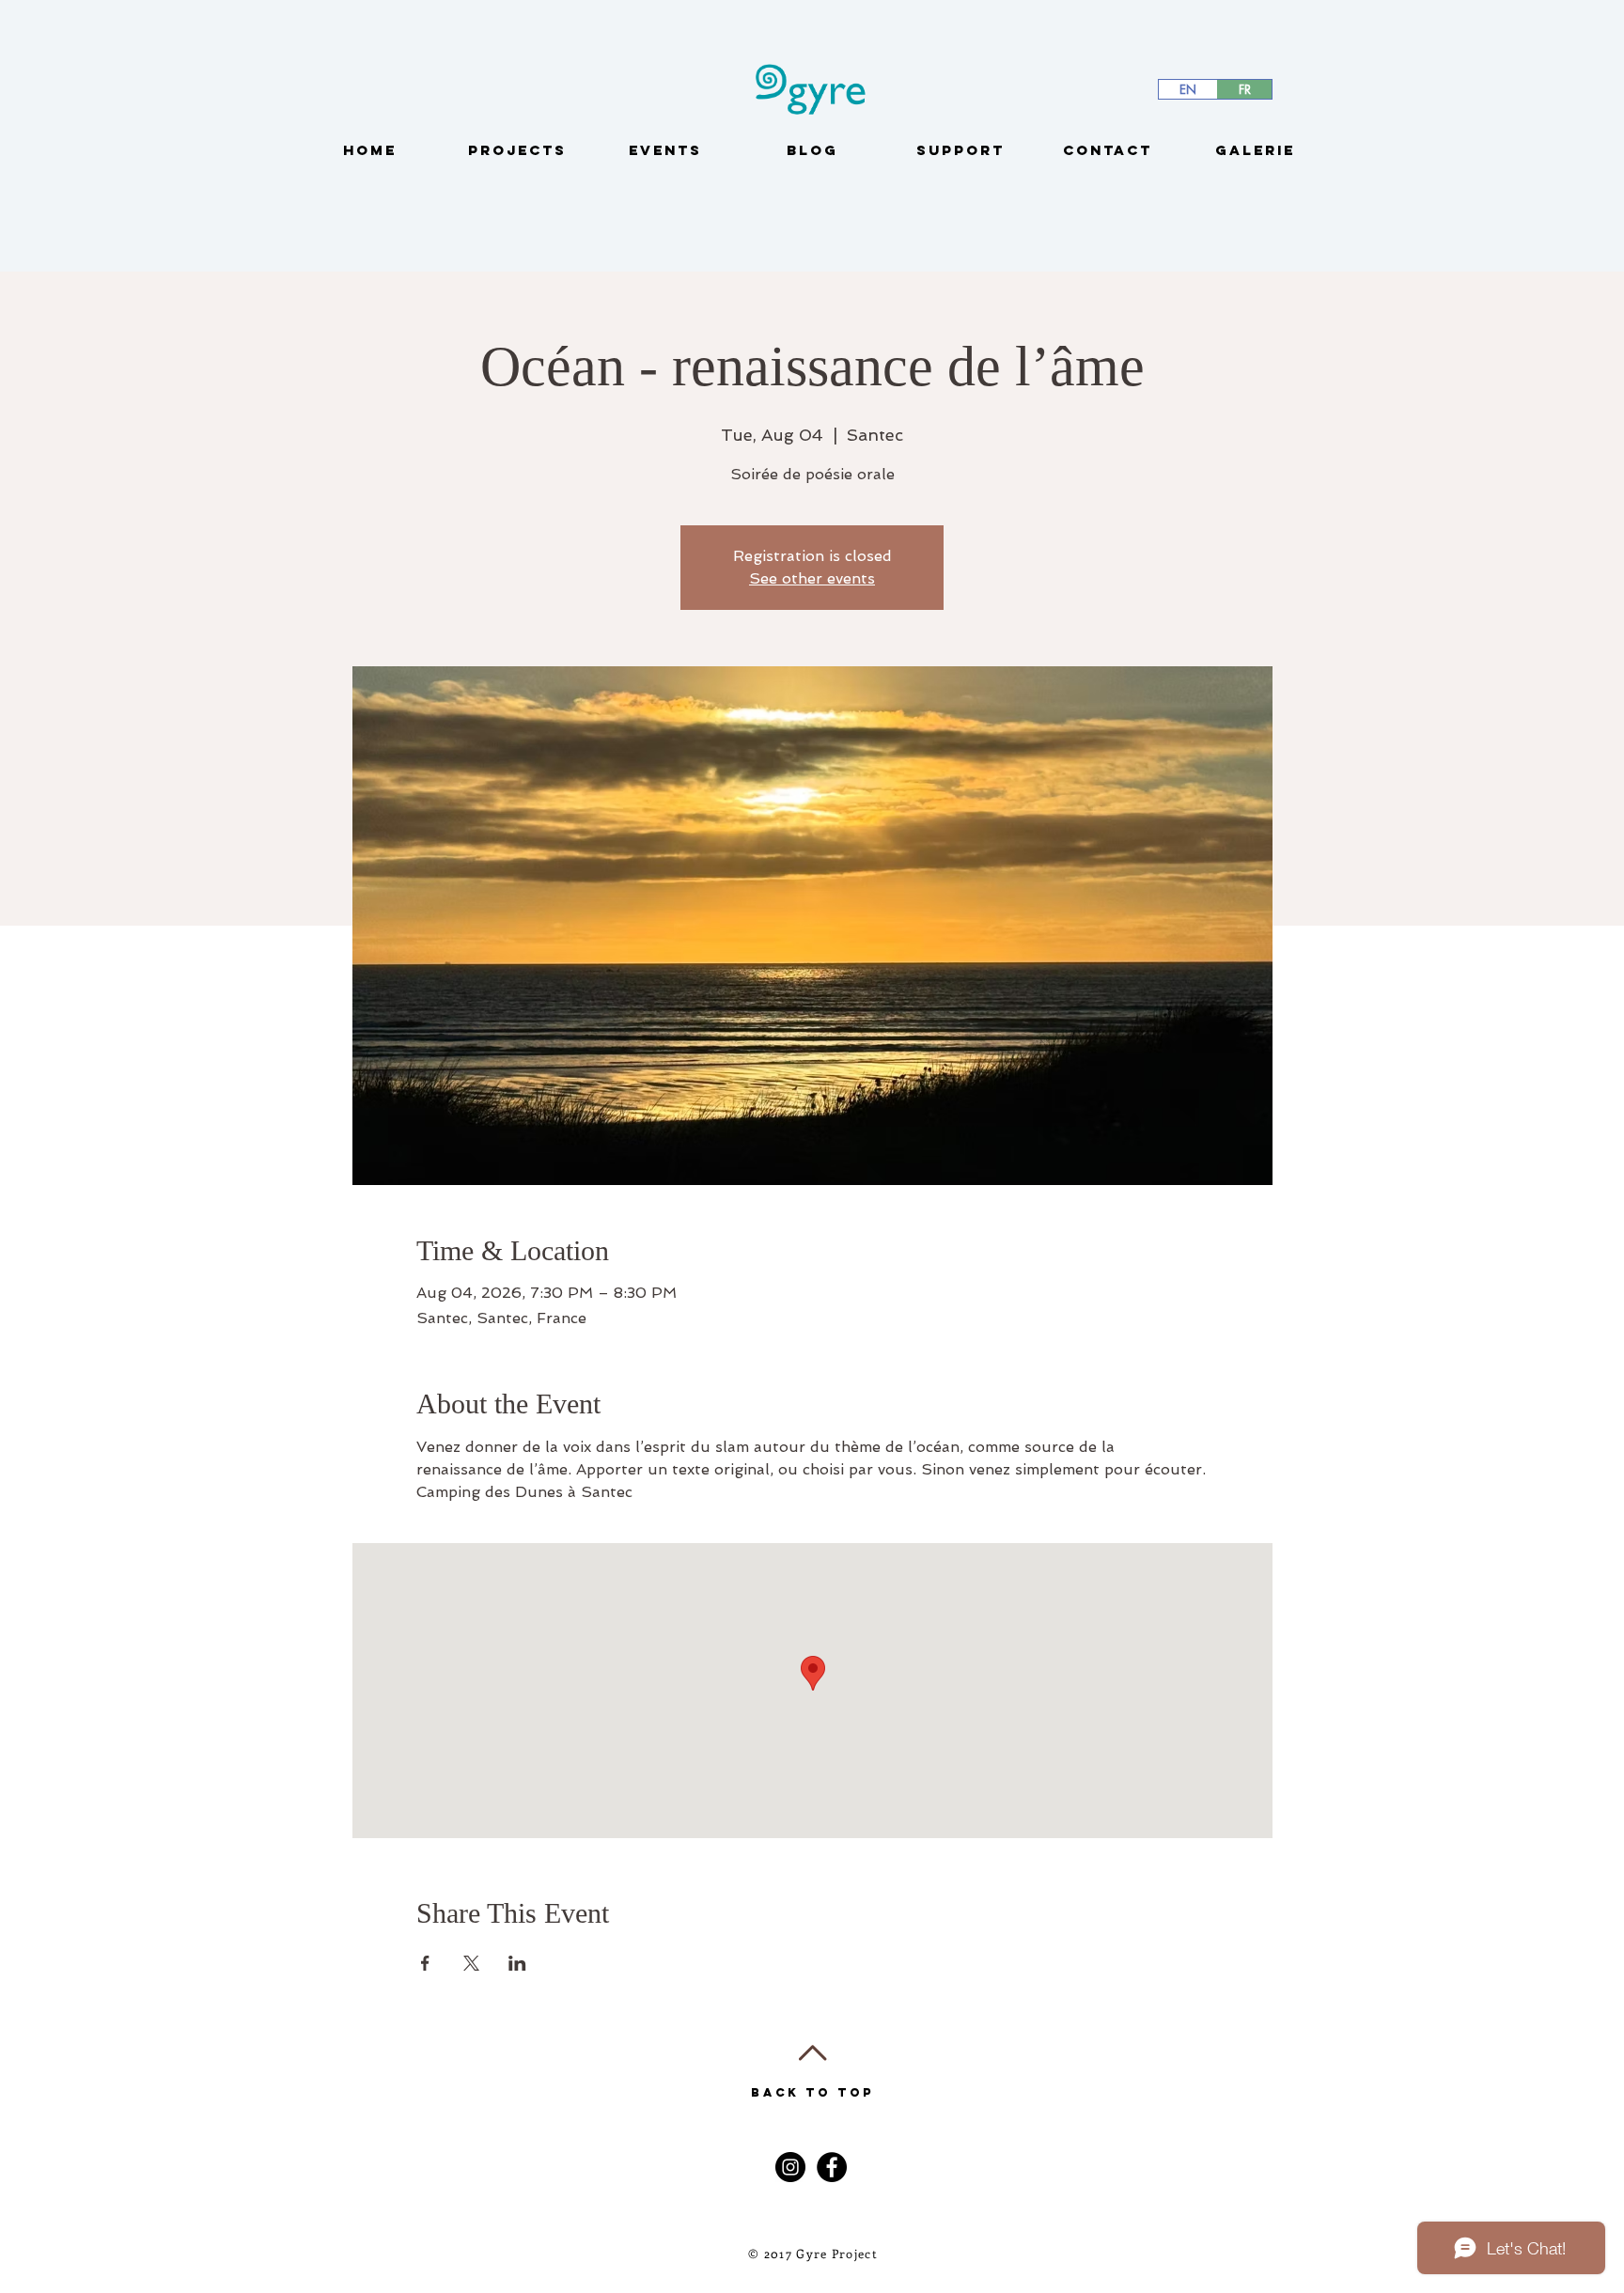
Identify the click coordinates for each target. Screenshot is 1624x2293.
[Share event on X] (471, 1963)
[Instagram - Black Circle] (790, 2167)
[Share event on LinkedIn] (517, 1963)
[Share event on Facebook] (425, 1963)
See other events (812, 578)
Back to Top (812, 2092)
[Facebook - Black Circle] (832, 2167)
